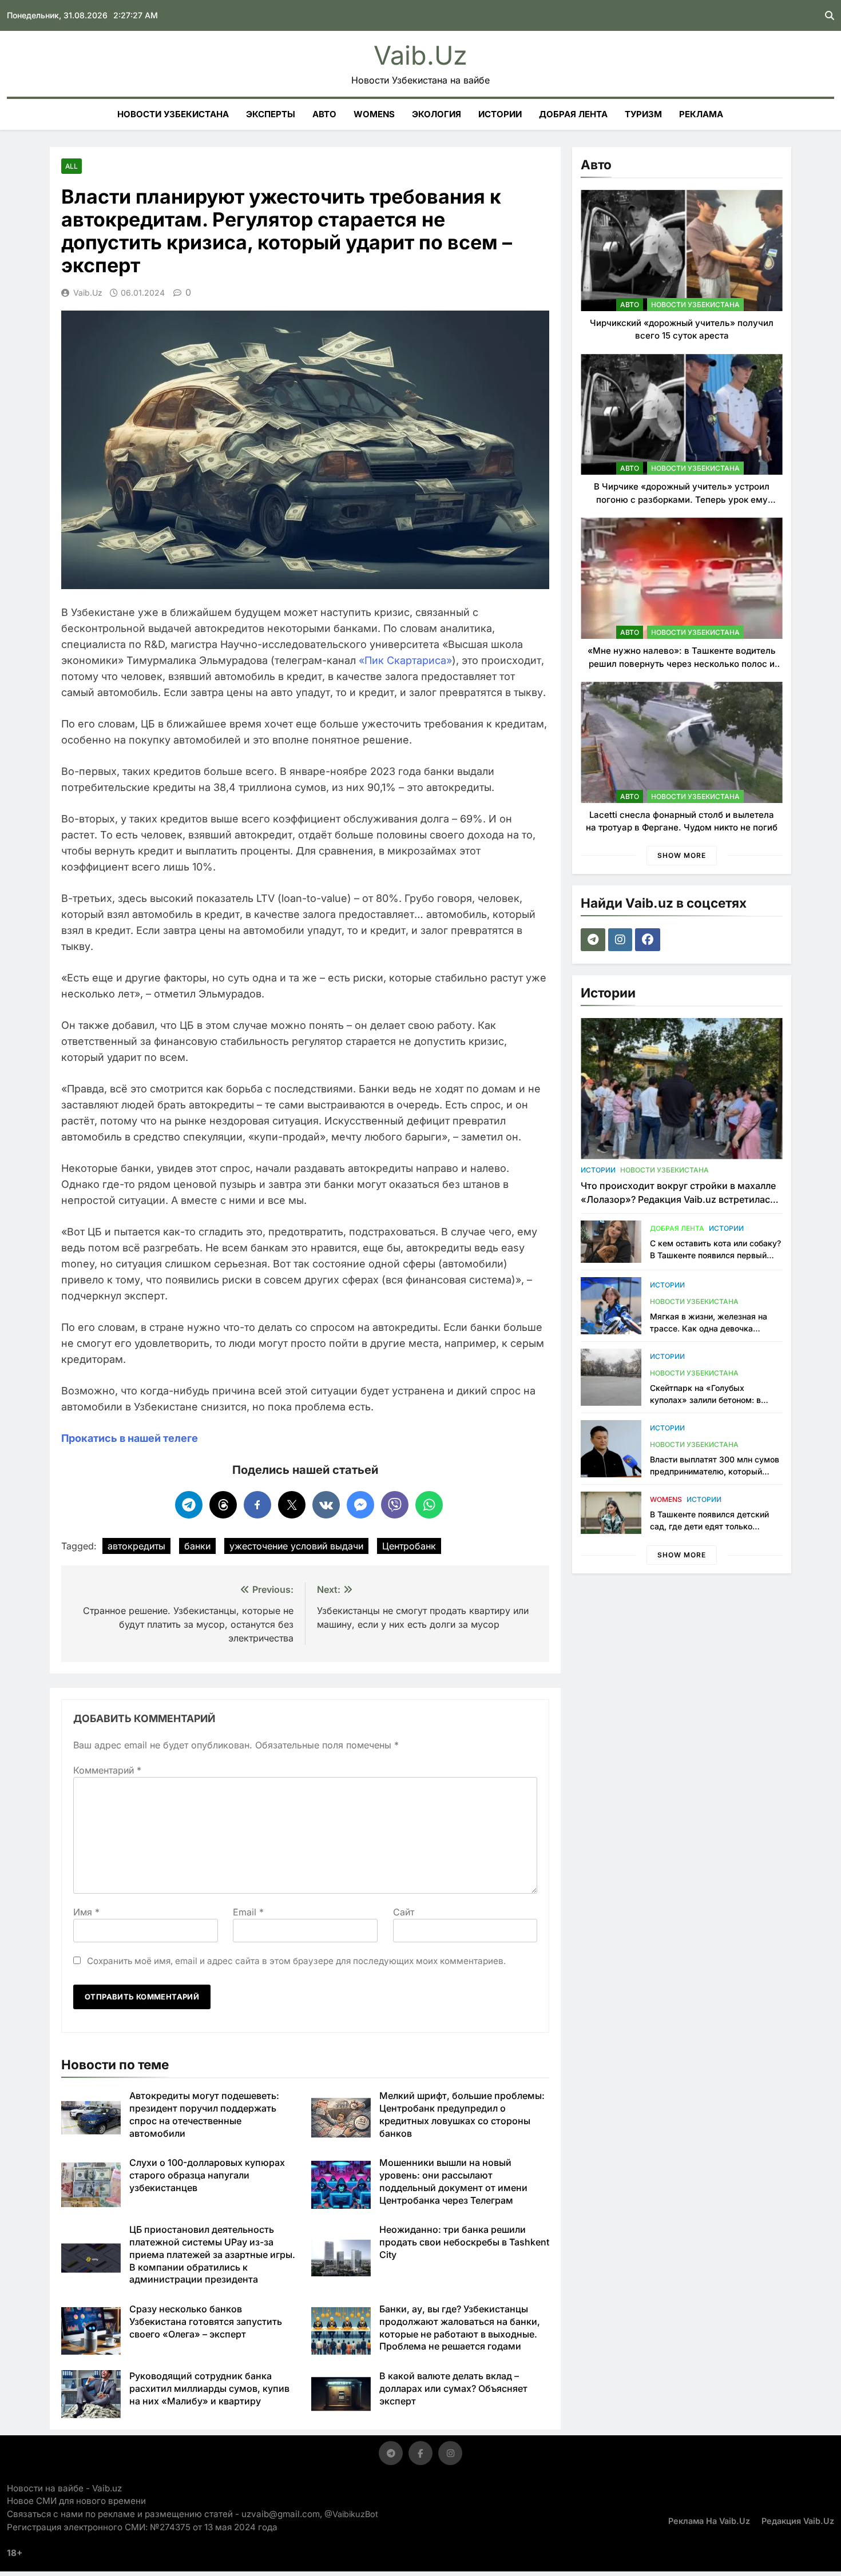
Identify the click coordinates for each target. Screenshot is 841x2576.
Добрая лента (573, 114)
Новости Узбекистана (173, 114)
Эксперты (271, 114)
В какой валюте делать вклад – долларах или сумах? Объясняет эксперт (453, 2388)
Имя (86, 1912)
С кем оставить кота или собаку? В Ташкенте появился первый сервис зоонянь (715, 1255)
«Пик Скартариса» (405, 660)
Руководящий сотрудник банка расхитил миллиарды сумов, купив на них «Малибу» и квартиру (209, 2388)
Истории (500, 114)
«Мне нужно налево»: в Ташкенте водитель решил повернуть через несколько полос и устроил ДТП (682, 663)
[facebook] (649, 940)
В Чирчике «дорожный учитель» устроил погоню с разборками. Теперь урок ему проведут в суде (682, 499)
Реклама (701, 114)
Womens (374, 114)
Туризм (643, 114)
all (72, 166)
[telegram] (594, 940)
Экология (437, 114)
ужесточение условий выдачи (296, 1546)
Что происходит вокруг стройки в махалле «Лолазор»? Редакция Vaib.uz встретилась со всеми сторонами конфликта (678, 1199)
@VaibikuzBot (351, 2514)
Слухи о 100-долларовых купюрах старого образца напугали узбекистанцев (207, 2175)
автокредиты (136, 1546)
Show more (682, 855)
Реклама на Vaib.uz (709, 2521)
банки (197, 1546)
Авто (324, 114)
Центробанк (409, 1546)
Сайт (404, 1912)
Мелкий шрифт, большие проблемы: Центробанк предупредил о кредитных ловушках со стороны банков (462, 2114)
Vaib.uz (420, 55)
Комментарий (107, 1770)
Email (248, 1912)
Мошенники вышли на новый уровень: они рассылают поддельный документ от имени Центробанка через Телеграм (453, 2181)
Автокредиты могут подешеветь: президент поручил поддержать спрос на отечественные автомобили (204, 2114)
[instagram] (622, 940)
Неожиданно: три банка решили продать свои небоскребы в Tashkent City (464, 2242)
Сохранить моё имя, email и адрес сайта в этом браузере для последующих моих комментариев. (296, 1961)
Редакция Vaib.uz (798, 2521)
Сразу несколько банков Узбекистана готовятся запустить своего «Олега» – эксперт (206, 2321)
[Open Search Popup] (830, 15)
